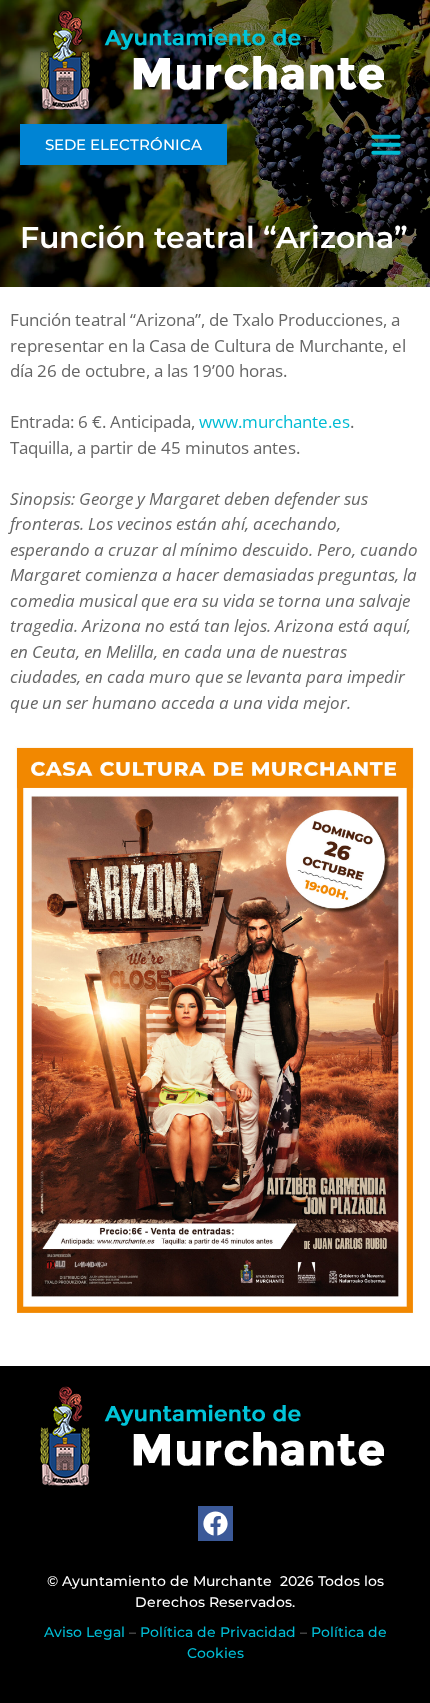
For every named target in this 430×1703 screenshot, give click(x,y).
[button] (386, 144)
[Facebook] (215, 1523)
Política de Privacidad (218, 1632)
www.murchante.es (274, 421)
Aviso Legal (84, 1632)
